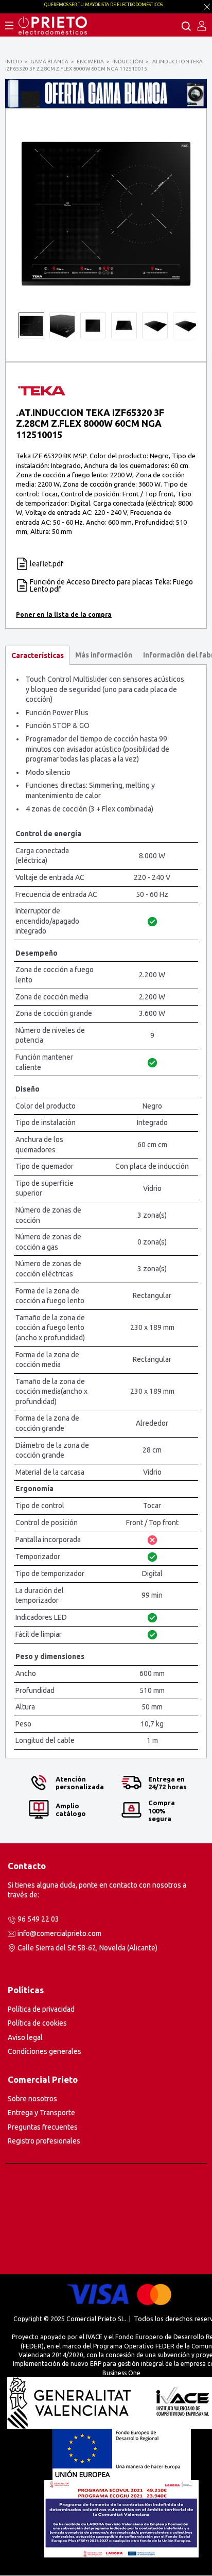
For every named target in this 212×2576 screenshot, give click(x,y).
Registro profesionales (44, 2141)
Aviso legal (25, 2037)
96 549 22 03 (38, 1919)
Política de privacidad (41, 2009)
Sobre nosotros (32, 2099)
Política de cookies (37, 2023)
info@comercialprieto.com (59, 1933)
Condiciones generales (45, 2051)
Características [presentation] (38, 655)
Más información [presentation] (104, 655)
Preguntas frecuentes (43, 2127)
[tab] (37, 655)
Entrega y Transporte (41, 2113)
